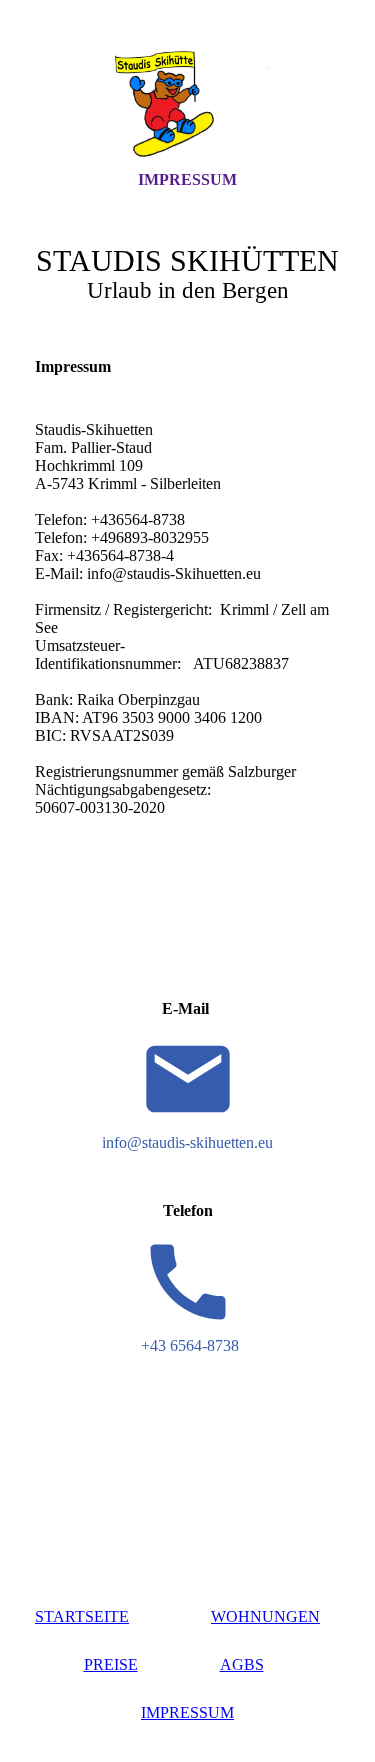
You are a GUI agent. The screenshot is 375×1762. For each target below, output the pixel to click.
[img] (188, 103)
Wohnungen (265, 1616)
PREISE (111, 1664)
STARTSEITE (82, 1616)
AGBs (242, 1664)
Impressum (187, 179)
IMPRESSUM (187, 1712)
